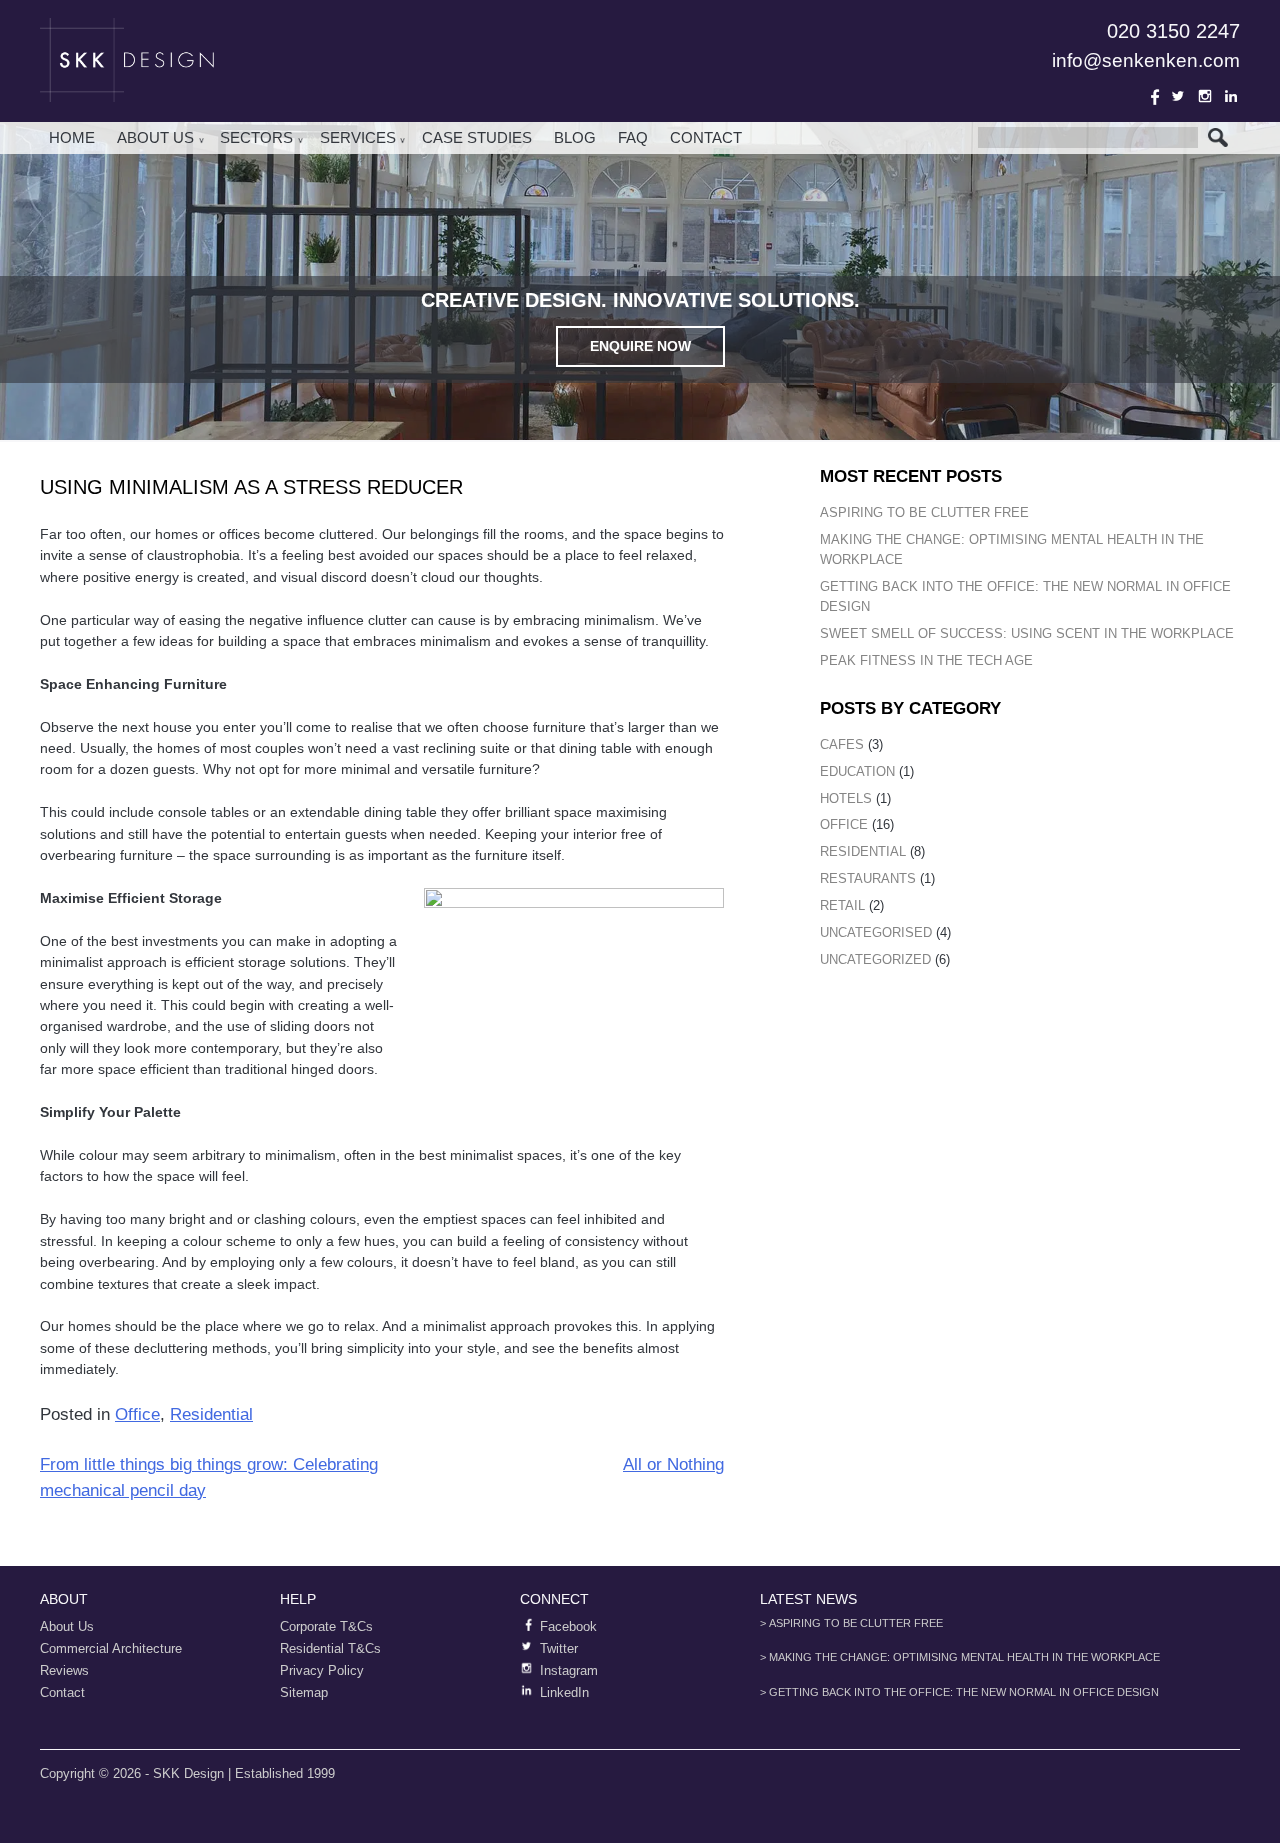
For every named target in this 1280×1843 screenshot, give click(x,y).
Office (137, 1414)
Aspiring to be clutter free (924, 512)
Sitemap (304, 1692)
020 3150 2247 (1173, 31)
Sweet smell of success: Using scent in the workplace (1027, 633)
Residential (211, 1414)
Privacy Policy (322, 1670)
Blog (575, 137)
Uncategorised (876, 932)
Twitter (1178, 96)
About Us (155, 137)
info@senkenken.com (1146, 60)
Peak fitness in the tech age (926, 660)
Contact (706, 137)
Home (72, 137)
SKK (130, 60)
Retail (842, 905)
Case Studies (477, 137)
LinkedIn (1231, 96)
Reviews (64, 1670)
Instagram (1205, 96)
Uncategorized (875, 959)
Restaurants (868, 878)
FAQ (633, 137)
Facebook (1152, 96)
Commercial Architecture (111, 1648)
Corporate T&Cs (326, 1626)
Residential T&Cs (330, 1648)
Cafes (842, 744)
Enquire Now (640, 346)
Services (358, 137)
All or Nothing (673, 1464)
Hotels (846, 798)
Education (857, 771)
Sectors (256, 137)
